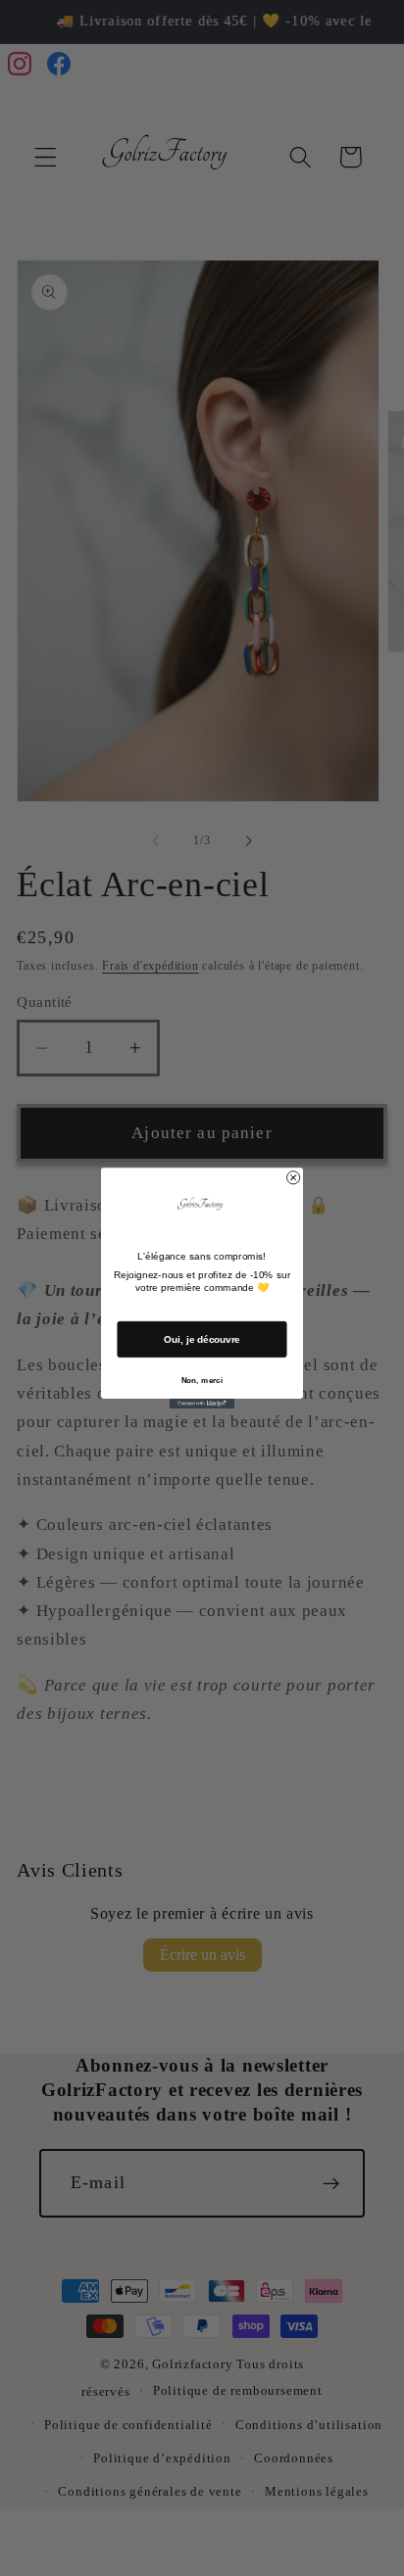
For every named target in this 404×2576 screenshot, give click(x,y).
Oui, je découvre (202, 1339)
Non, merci (202, 1380)
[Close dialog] (294, 1177)
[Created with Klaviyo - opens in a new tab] (202, 1404)
